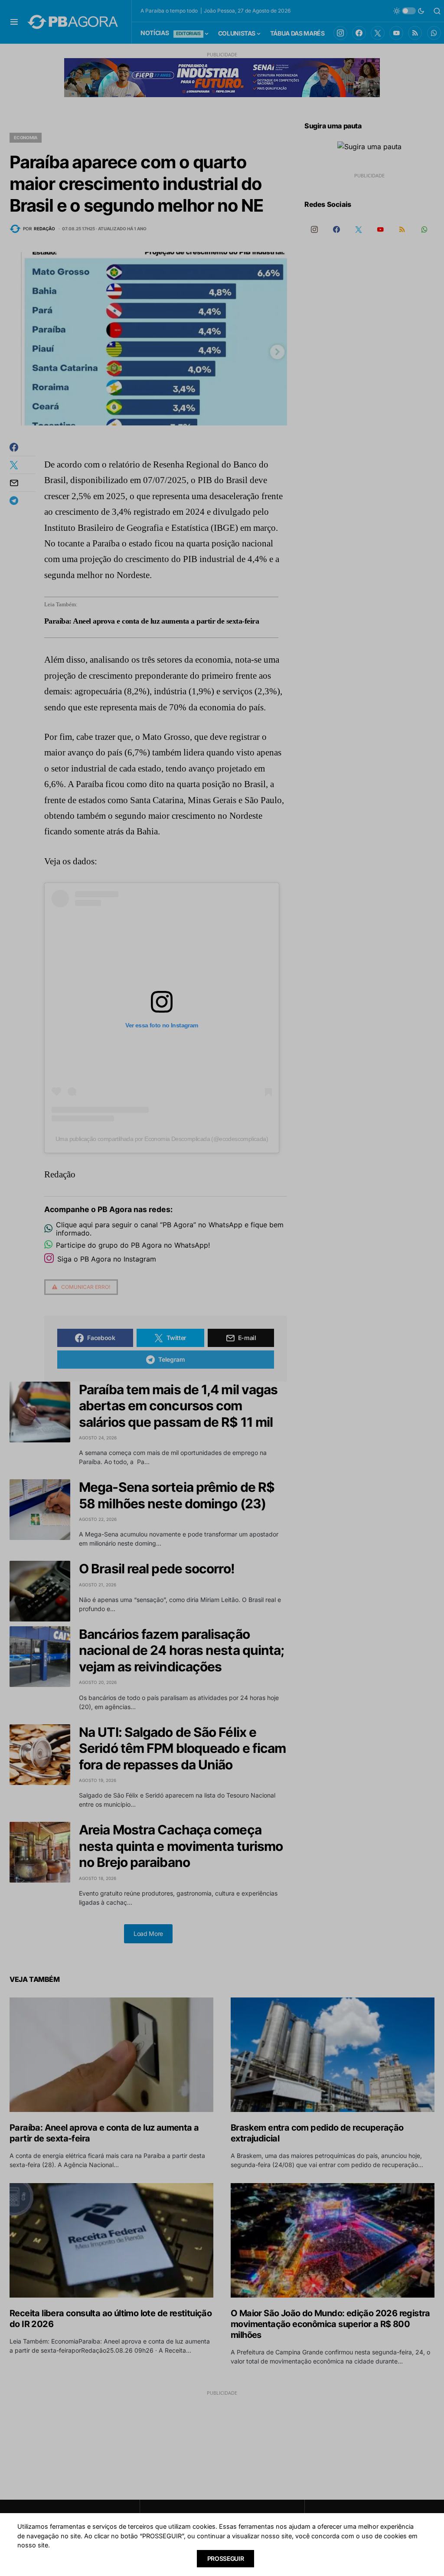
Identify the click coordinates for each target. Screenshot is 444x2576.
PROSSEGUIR (226, 2558)
